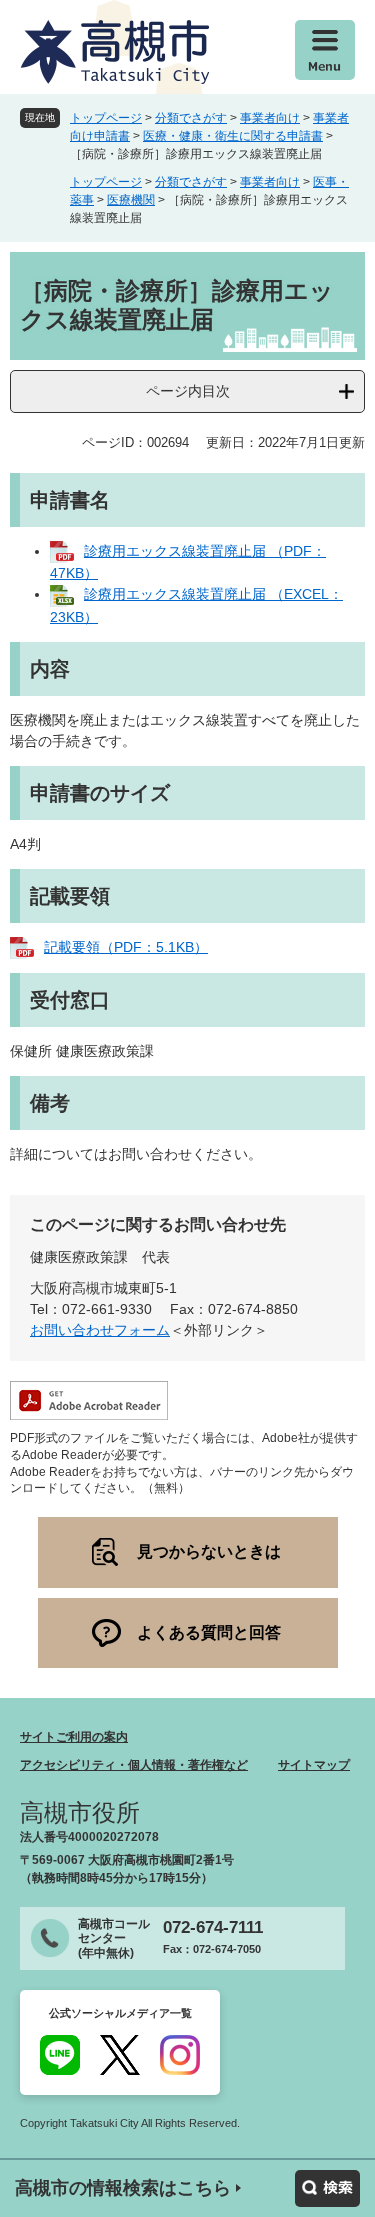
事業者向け (270, 118)
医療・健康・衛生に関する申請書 (233, 136)
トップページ (106, 118)
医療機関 (131, 200)
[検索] (327, 2188)
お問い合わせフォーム (100, 1330)
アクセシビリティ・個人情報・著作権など (134, 1765)
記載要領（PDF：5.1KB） (126, 947)
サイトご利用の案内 (74, 1737)
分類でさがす (191, 118)
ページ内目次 (188, 391)
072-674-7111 (213, 1927)
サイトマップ (314, 1765)
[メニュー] (325, 50)
